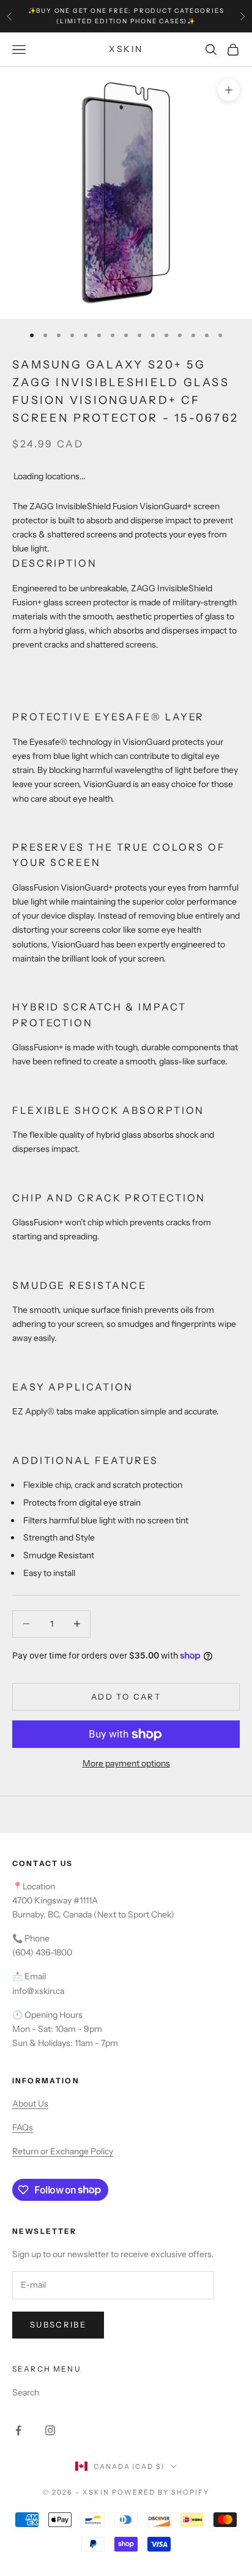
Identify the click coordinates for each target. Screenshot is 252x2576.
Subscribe (58, 2324)
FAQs (23, 2127)
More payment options (126, 1763)
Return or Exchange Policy (63, 2151)
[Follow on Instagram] (50, 2430)
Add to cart (126, 1697)
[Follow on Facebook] (18, 2430)
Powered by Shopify (161, 2492)
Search (26, 2392)
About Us (30, 2104)
